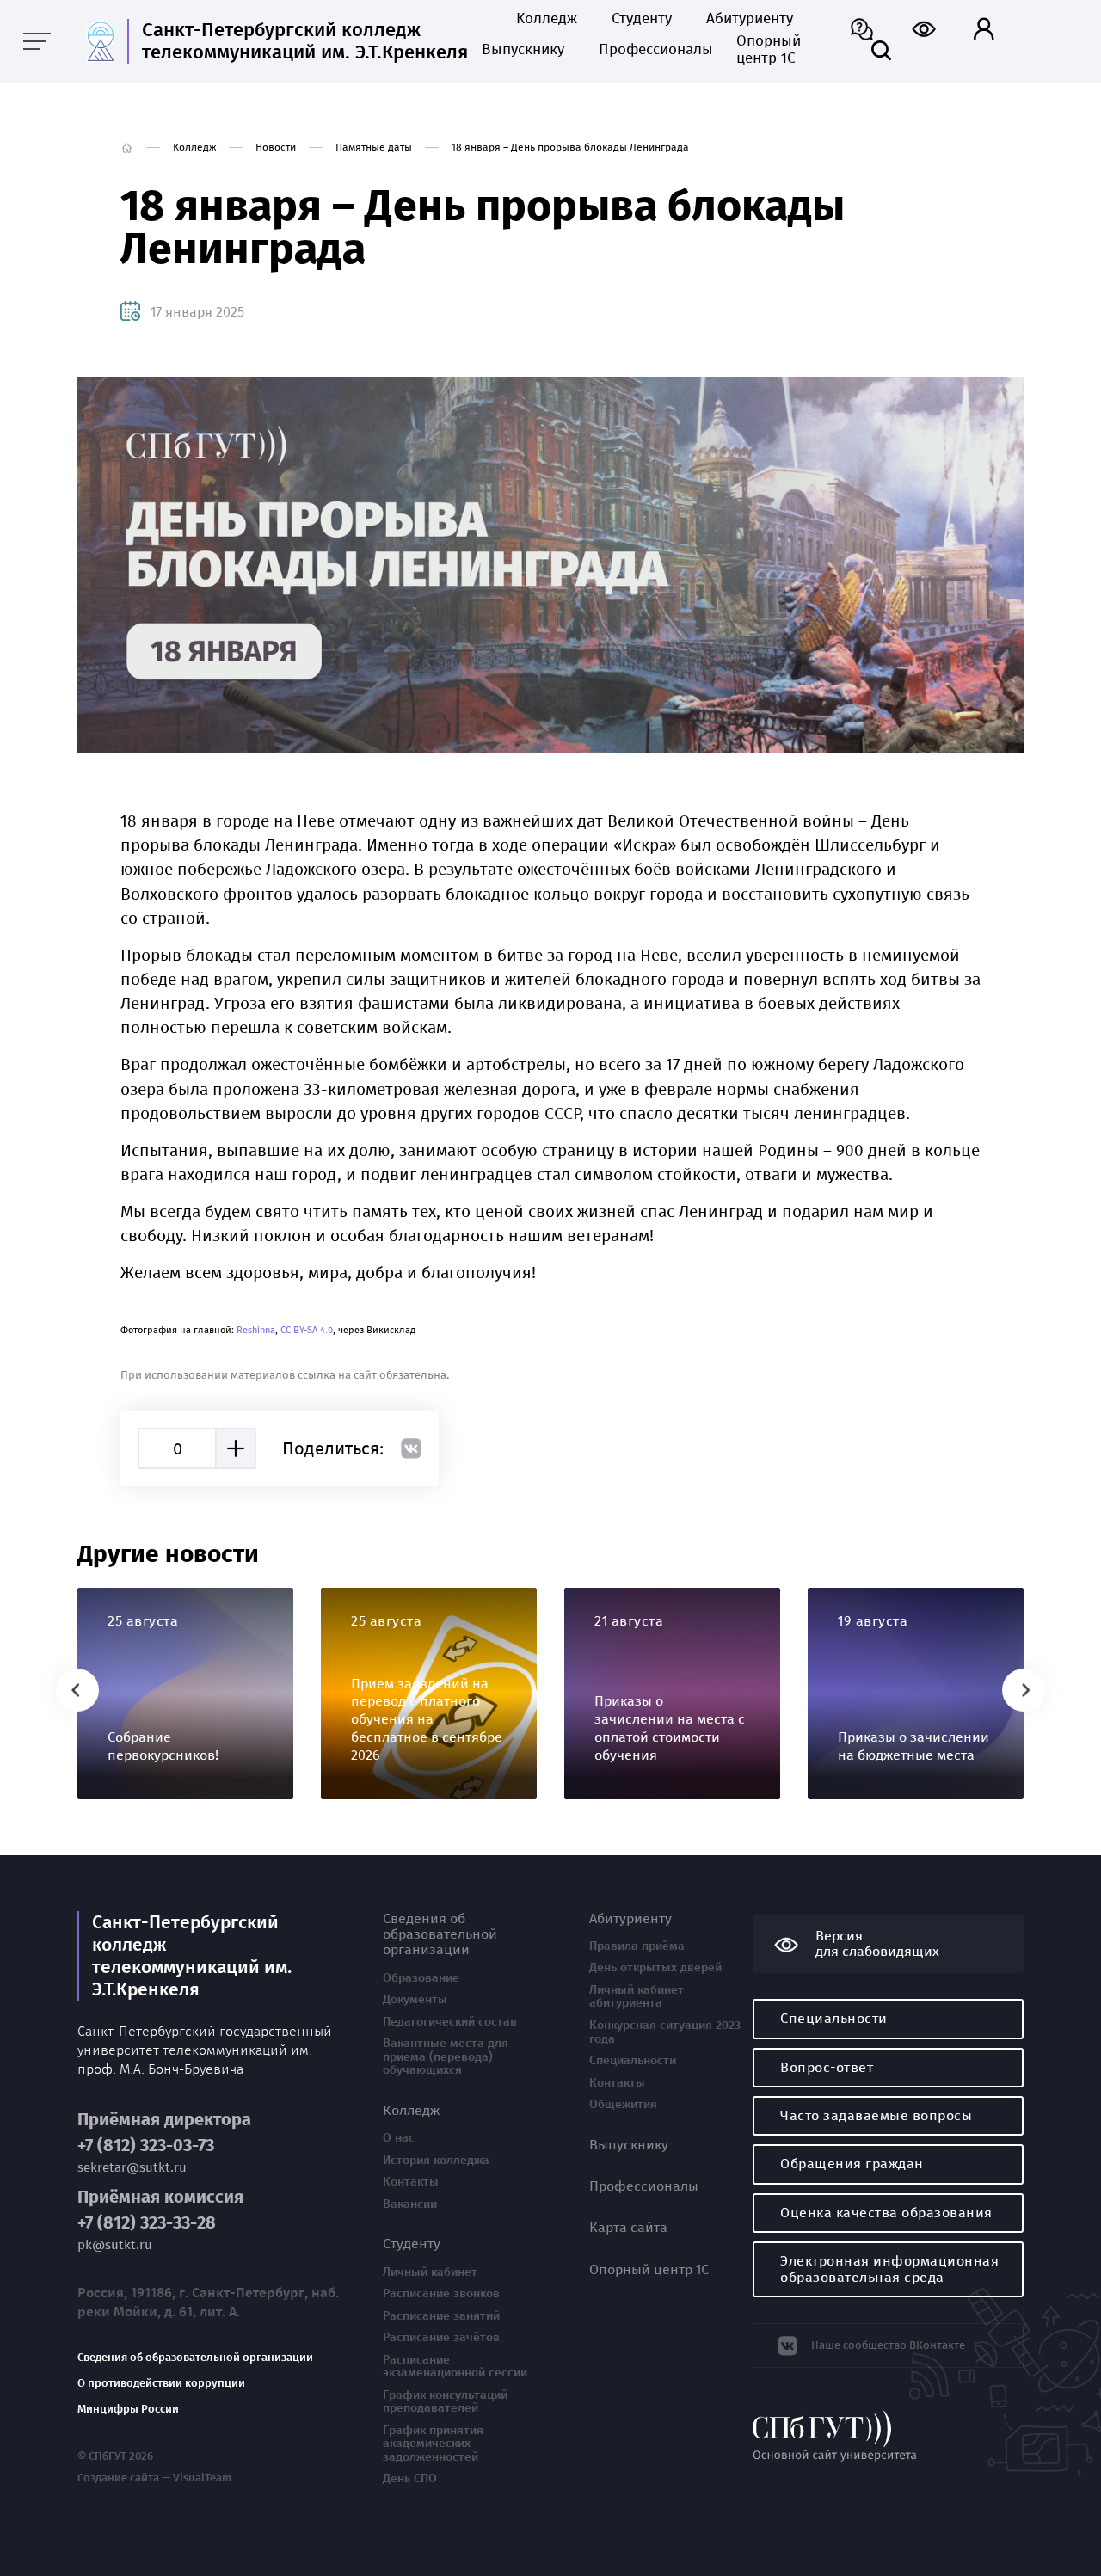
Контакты (411, 2182)
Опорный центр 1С (769, 50)
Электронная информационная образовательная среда (889, 2269)
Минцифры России (128, 2409)
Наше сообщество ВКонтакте (888, 2345)
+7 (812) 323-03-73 (146, 2146)
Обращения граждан (852, 2164)
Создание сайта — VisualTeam (154, 2478)
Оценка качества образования (886, 2213)
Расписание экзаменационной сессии (455, 2367)
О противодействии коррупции (161, 2383)
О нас (399, 2138)
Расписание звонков (441, 2294)
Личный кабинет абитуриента (637, 1997)
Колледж (547, 19)
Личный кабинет (430, 2272)
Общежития (623, 2105)
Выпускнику (523, 50)
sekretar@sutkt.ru (132, 2168)
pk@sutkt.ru (115, 2245)
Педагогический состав (450, 2022)
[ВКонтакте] (411, 1448)
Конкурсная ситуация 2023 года (665, 2032)
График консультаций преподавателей (445, 2402)
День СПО (410, 2479)
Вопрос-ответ (827, 2067)
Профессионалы (650, 50)
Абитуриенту (750, 19)
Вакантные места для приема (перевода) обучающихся (446, 2057)
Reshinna (256, 1330)
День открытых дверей (655, 1968)
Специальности (633, 2061)
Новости (276, 147)
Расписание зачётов (441, 2338)
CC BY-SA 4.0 (307, 1330)
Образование (421, 1978)
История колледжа (436, 2161)
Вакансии (410, 2204)
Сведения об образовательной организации (195, 2358)
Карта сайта (628, 2228)
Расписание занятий (441, 2316)
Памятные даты (374, 147)
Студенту (642, 19)
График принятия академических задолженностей (433, 2444)
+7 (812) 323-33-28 (147, 2223)
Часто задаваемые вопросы (876, 2115)
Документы (415, 2000)
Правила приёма (637, 1946)
